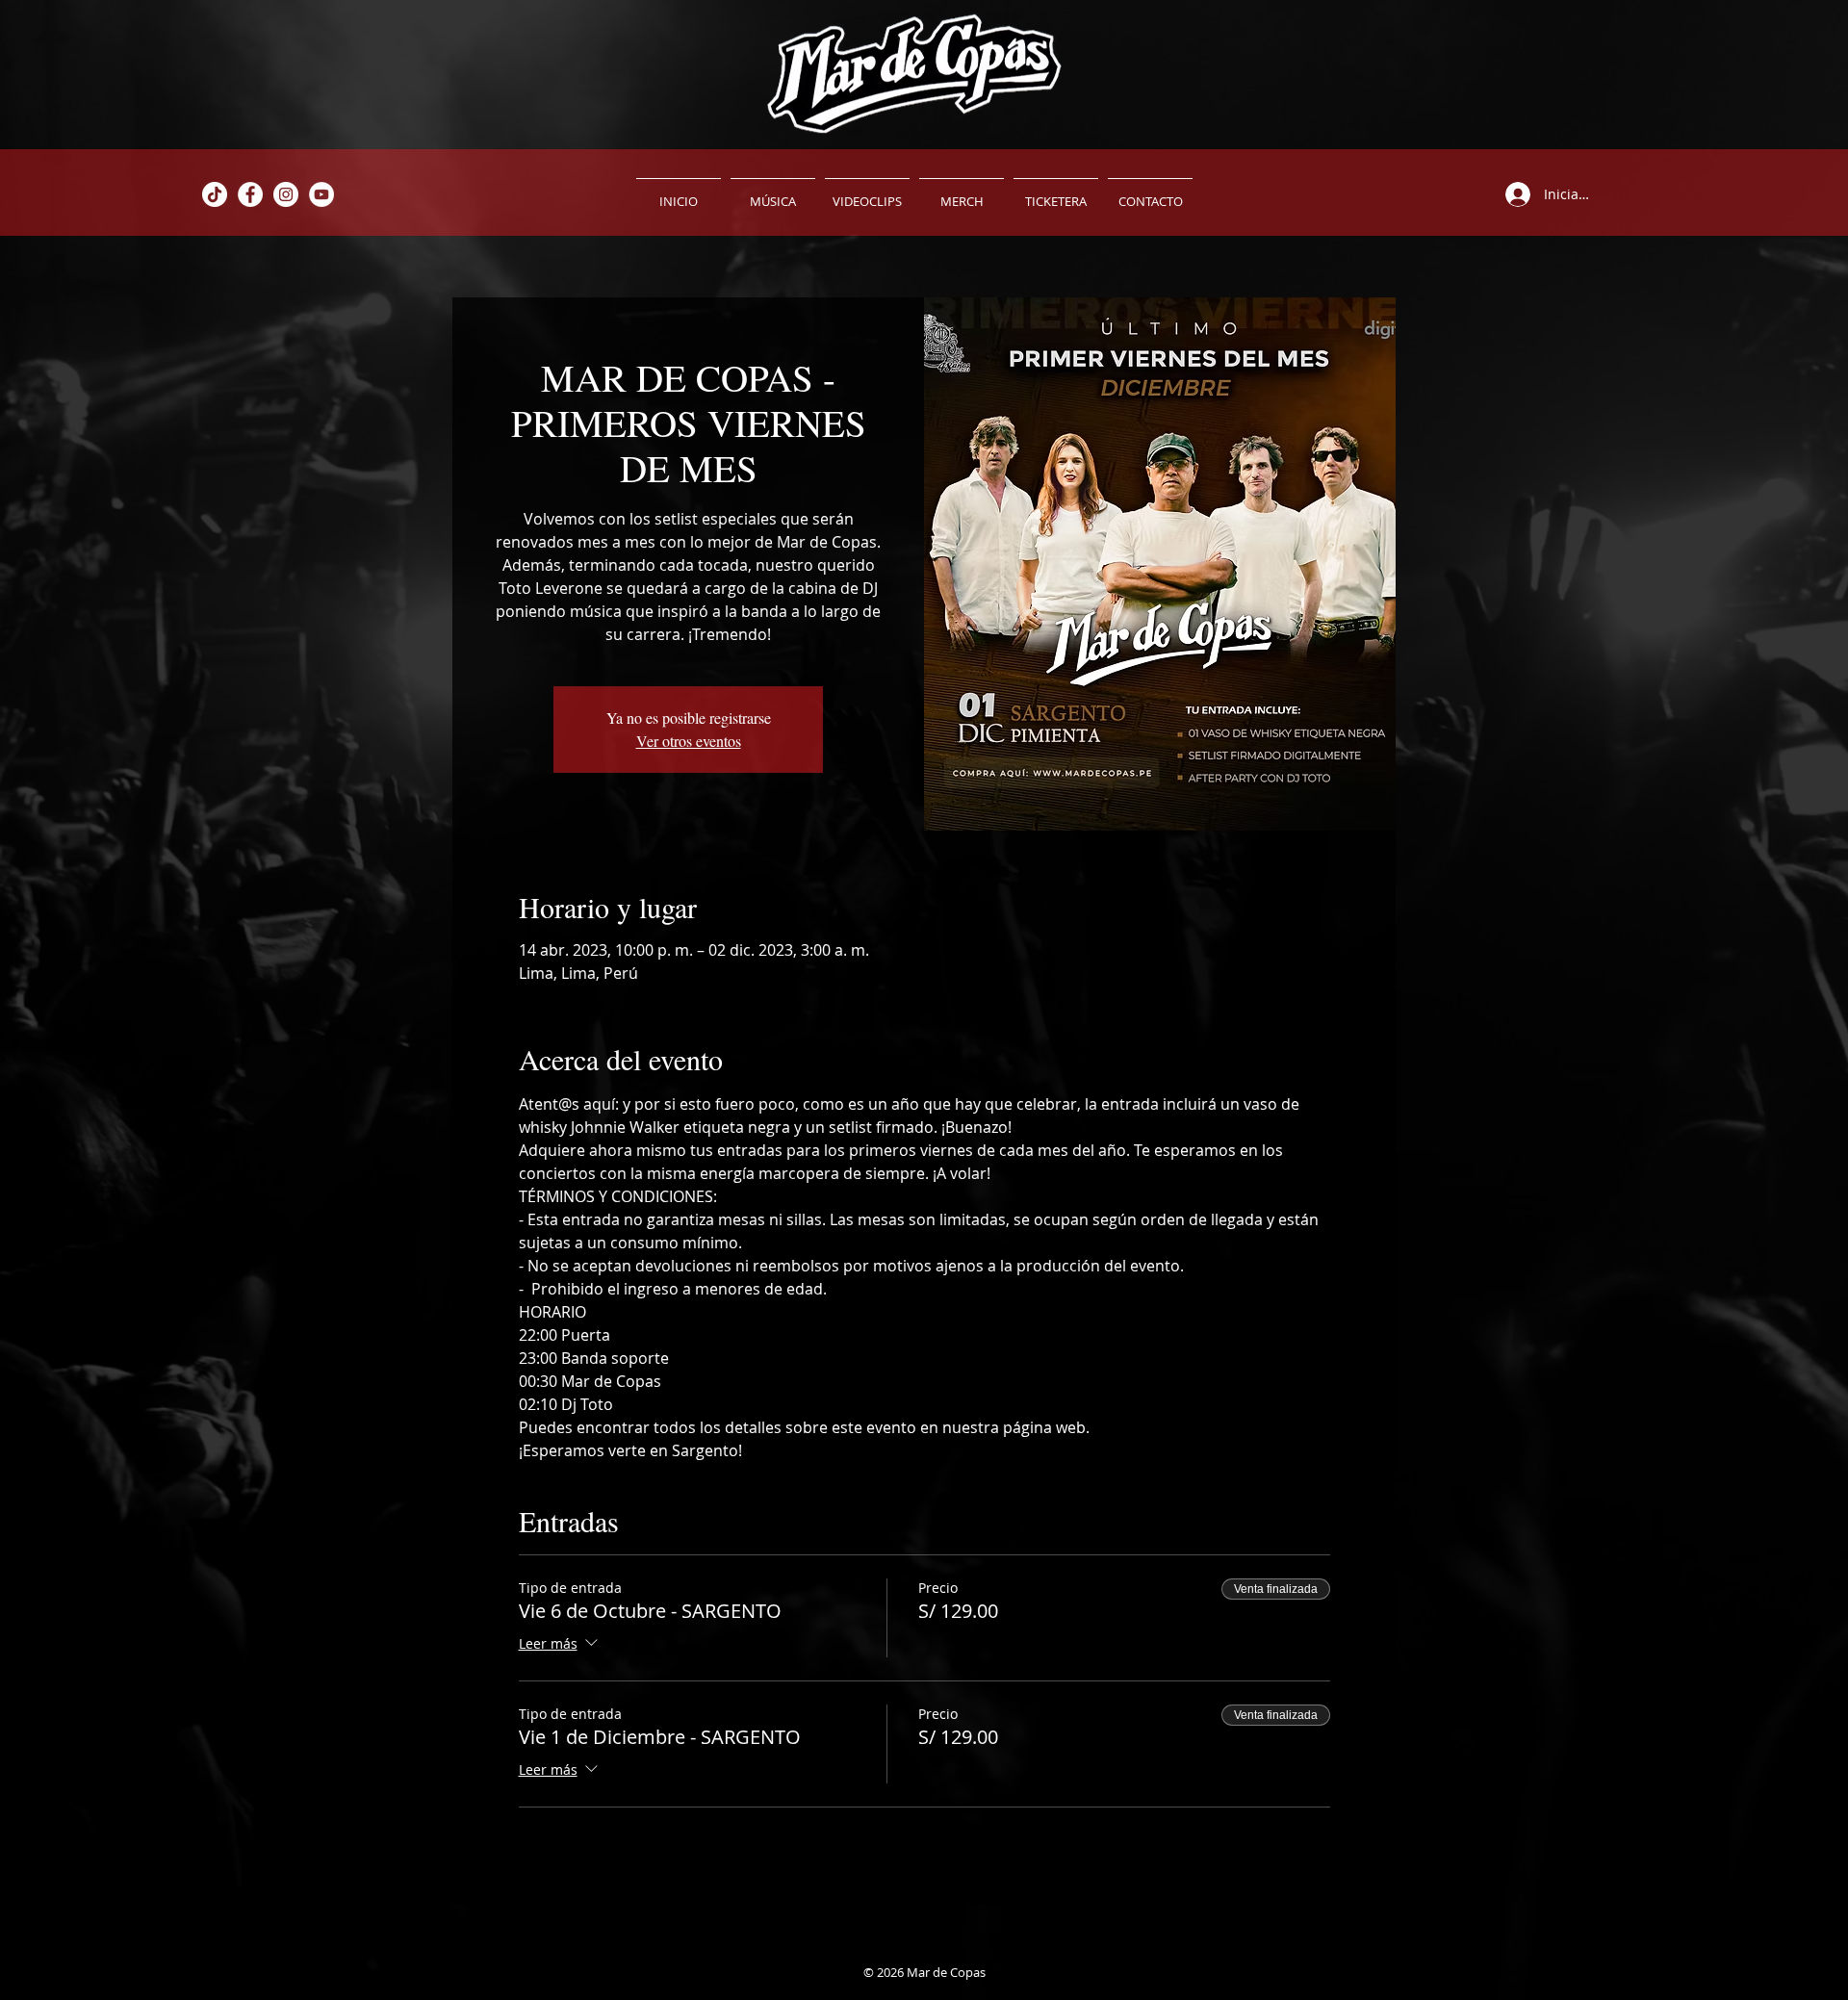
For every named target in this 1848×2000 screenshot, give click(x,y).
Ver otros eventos (689, 741)
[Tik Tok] (215, 194)
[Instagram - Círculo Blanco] (286, 194)
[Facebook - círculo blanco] (250, 194)
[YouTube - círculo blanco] (321, 194)
